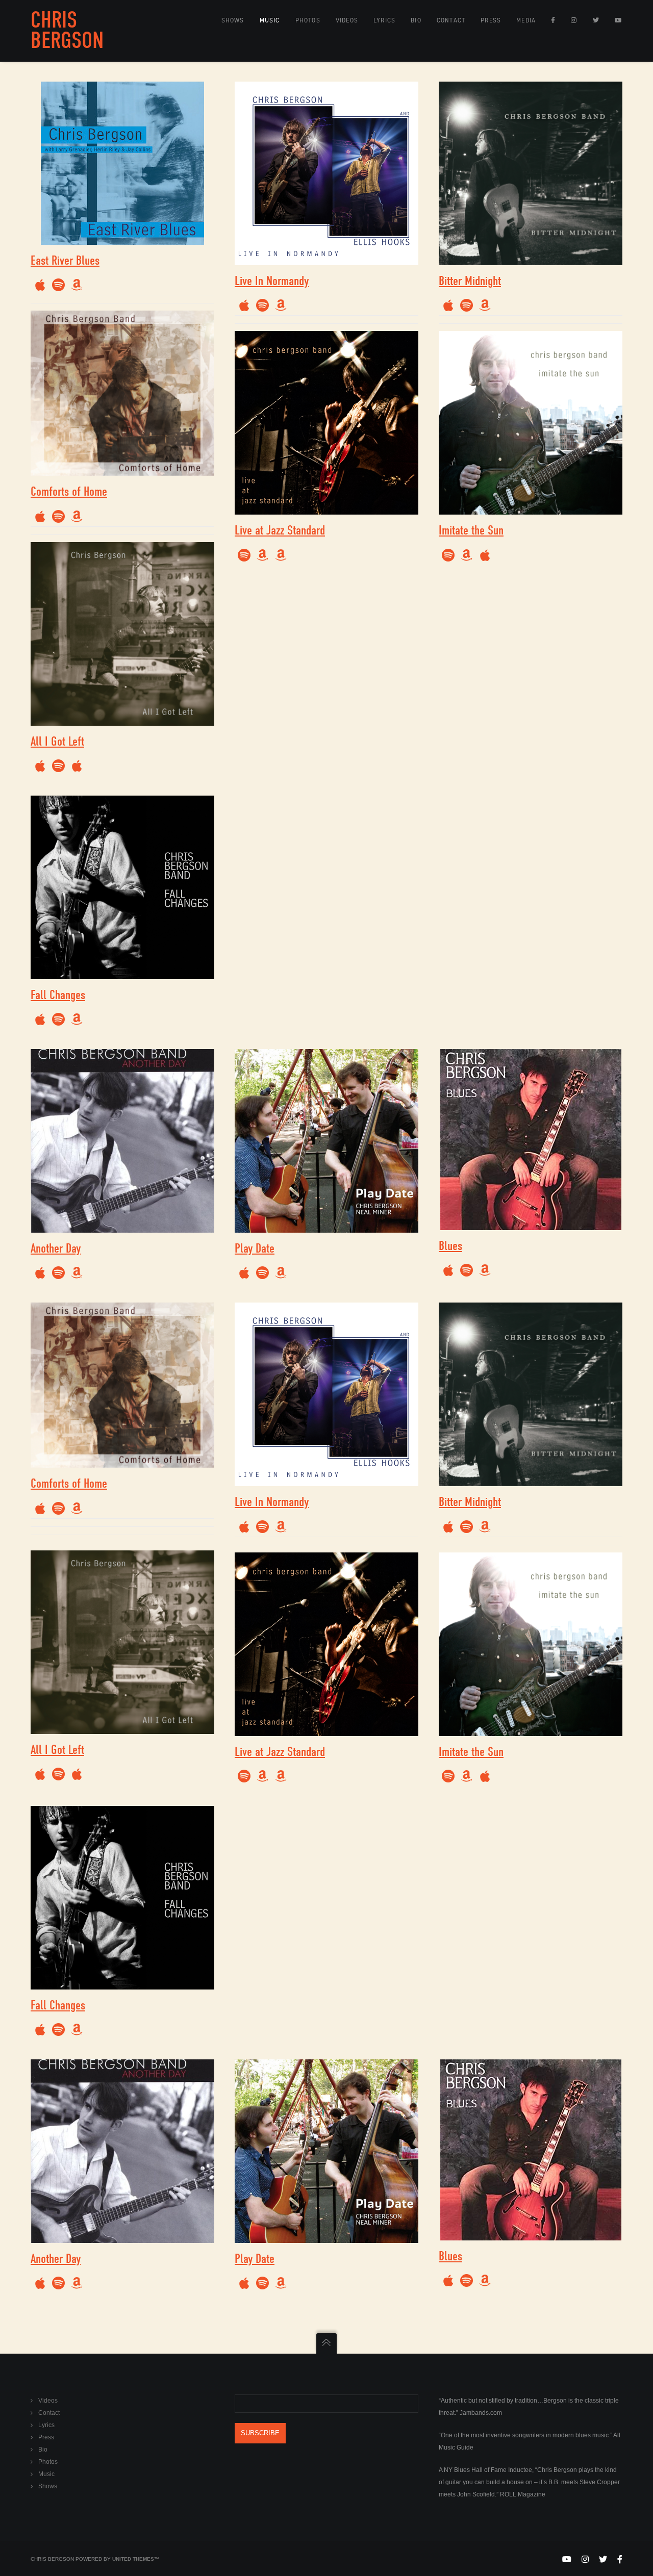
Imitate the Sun (471, 530)
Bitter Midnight (470, 281)
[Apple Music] (40, 285)
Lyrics (46, 2425)
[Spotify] (244, 555)
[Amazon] (77, 285)
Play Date (255, 1248)
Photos (48, 2462)
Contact (49, 2413)
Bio (43, 2450)
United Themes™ (136, 2559)
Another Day (56, 1248)
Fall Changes (58, 995)
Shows (48, 2486)
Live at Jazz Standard (280, 530)
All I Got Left (57, 741)
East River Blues (65, 260)
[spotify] (58, 285)
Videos (48, 2401)
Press (46, 2437)
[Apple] (77, 766)
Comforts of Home (69, 491)
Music (46, 2474)
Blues (450, 1246)
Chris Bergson (67, 30)
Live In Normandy (272, 281)
